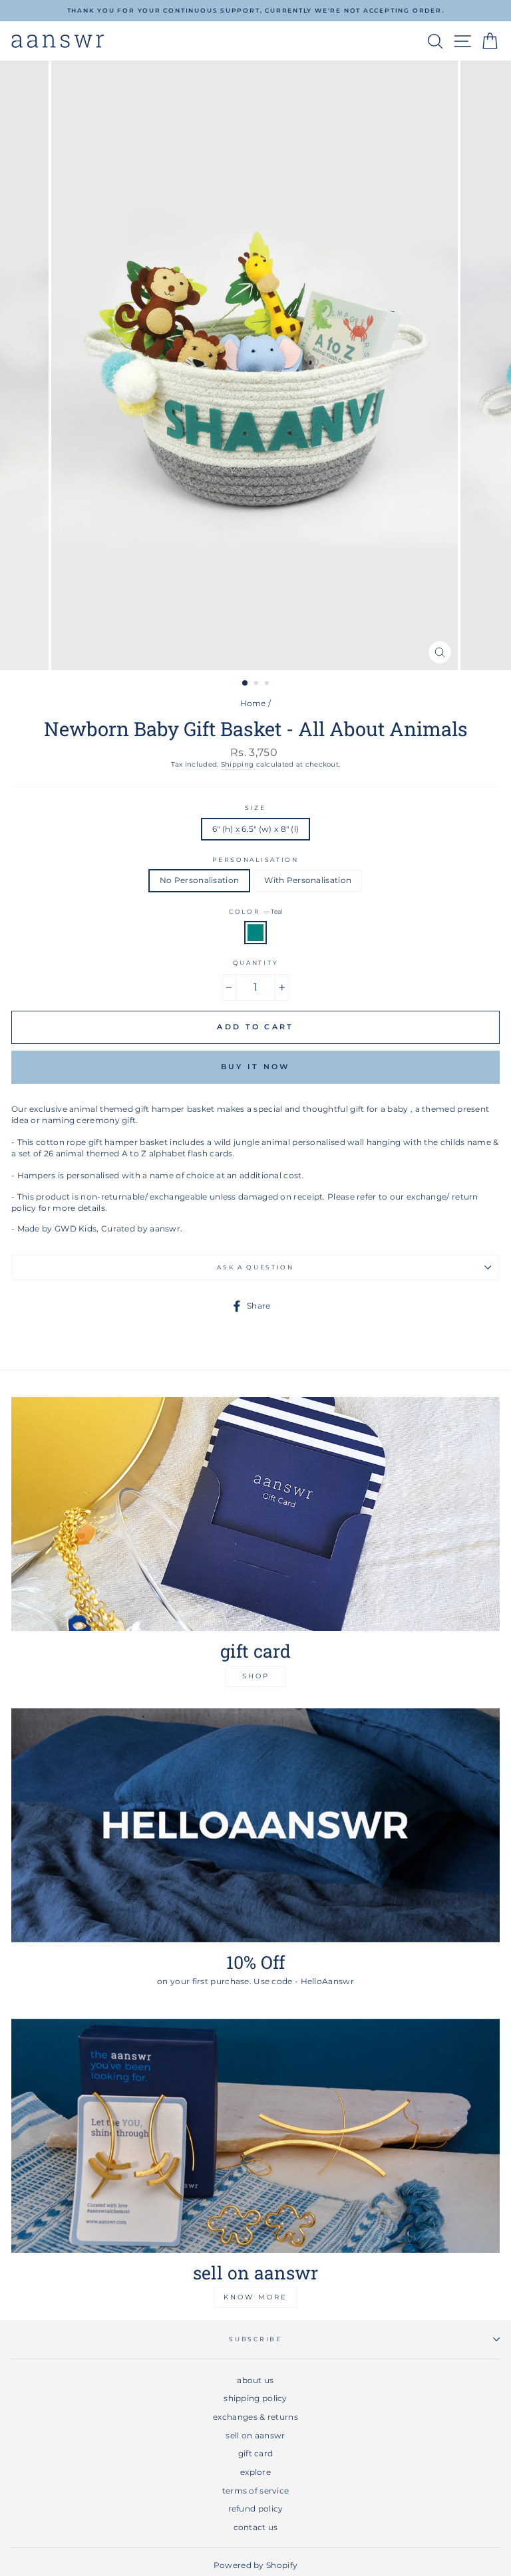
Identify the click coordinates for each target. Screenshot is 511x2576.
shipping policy (255, 2398)
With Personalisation (308, 880)
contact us (256, 2527)
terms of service (256, 2491)
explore (255, 2472)
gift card (256, 2453)
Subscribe (255, 2339)
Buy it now (256, 1067)
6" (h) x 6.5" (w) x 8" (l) (256, 829)
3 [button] (268, 684)
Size (255, 808)
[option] (255, 11)
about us (255, 2380)
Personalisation (255, 859)
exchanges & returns (255, 2417)
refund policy (256, 2509)
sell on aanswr (255, 2435)
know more (255, 2297)
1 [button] (246, 684)
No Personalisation (199, 880)
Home (253, 703)
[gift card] (255, 1514)
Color (255, 911)
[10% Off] (255, 1825)
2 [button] (257, 684)
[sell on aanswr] (255, 2136)
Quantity (255, 963)
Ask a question (255, 1267)
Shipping (237, 764)
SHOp (256, 1676)
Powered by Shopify (255, 2565)
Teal (255, 933)
